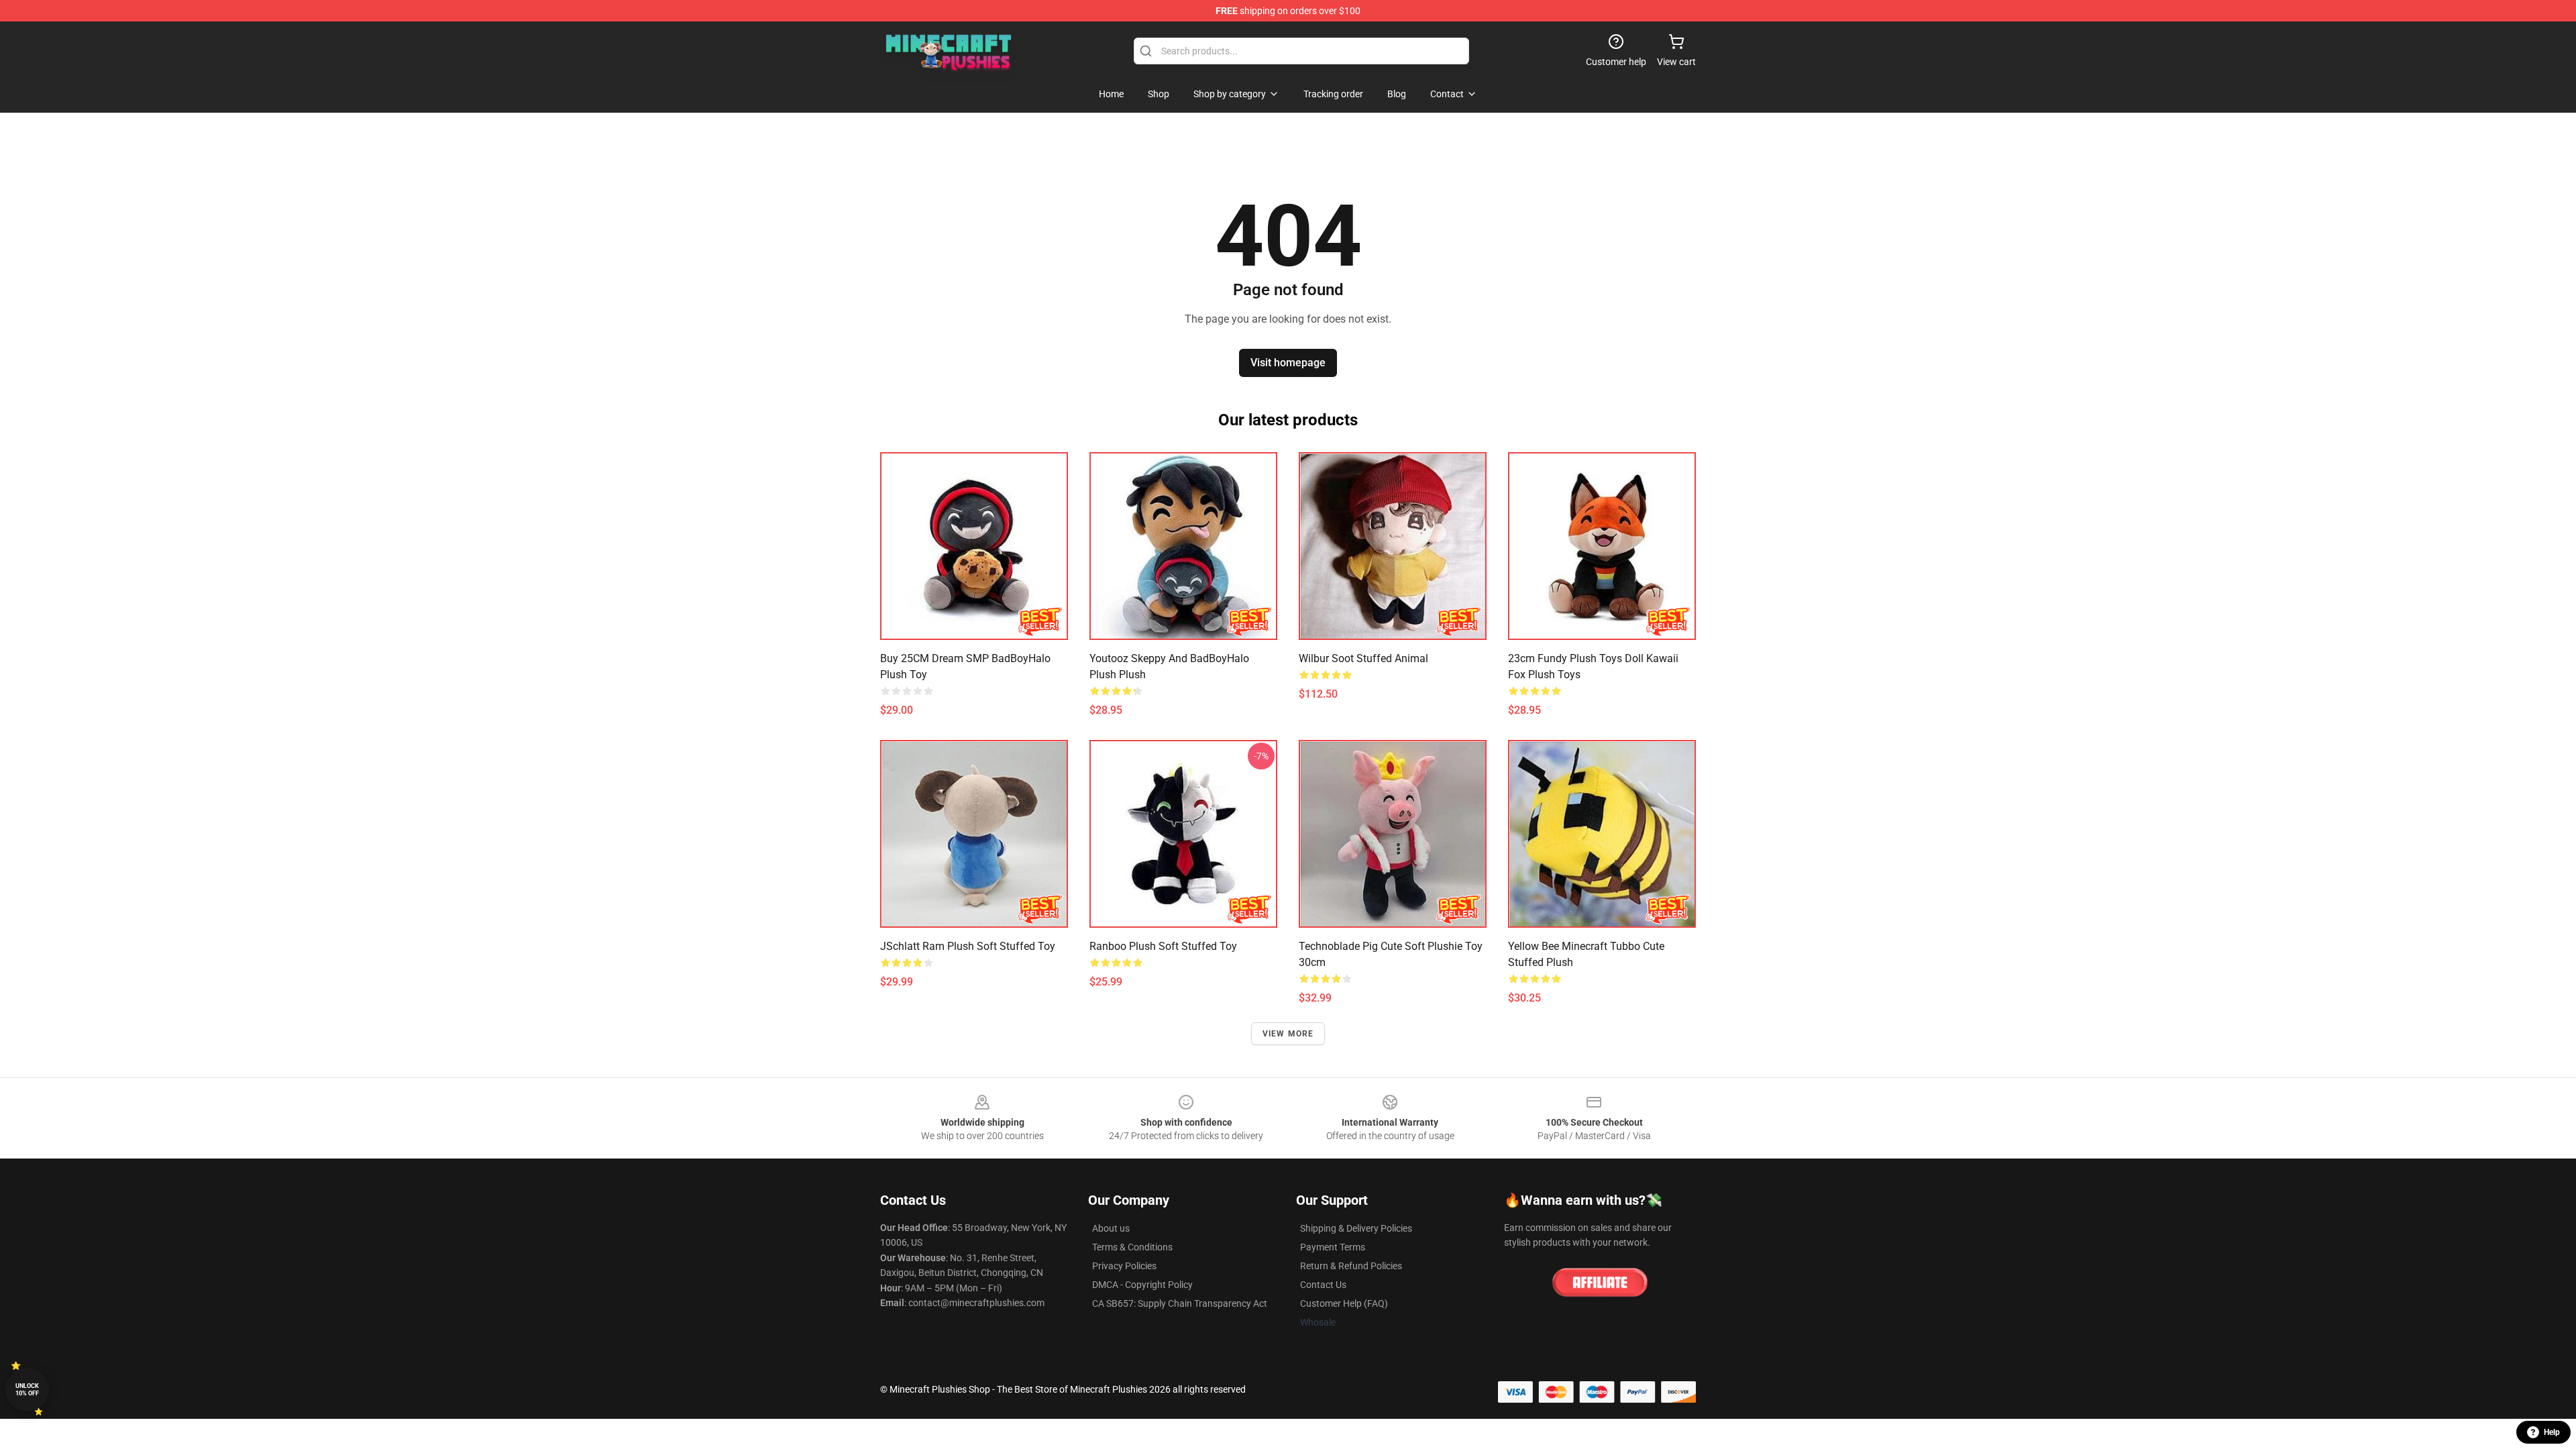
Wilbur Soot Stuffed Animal (1363, 658)
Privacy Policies (1124, 1266)
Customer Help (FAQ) (1344, 1303)
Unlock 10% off (27, 1390)
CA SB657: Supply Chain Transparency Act (1180, 1303)
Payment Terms (1333, 1247)
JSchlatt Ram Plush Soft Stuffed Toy (968, 946)
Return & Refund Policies (1351, 1266)
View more (1288, 1034)
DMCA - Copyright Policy (1142, 1285)
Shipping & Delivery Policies (1356, 1228)
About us (1111, 1228)
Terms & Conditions (1132, 1247)
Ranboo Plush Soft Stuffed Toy (1163, 946)
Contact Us (1323, 1285)
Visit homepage (1288, 363)
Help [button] (2552, 1432)
